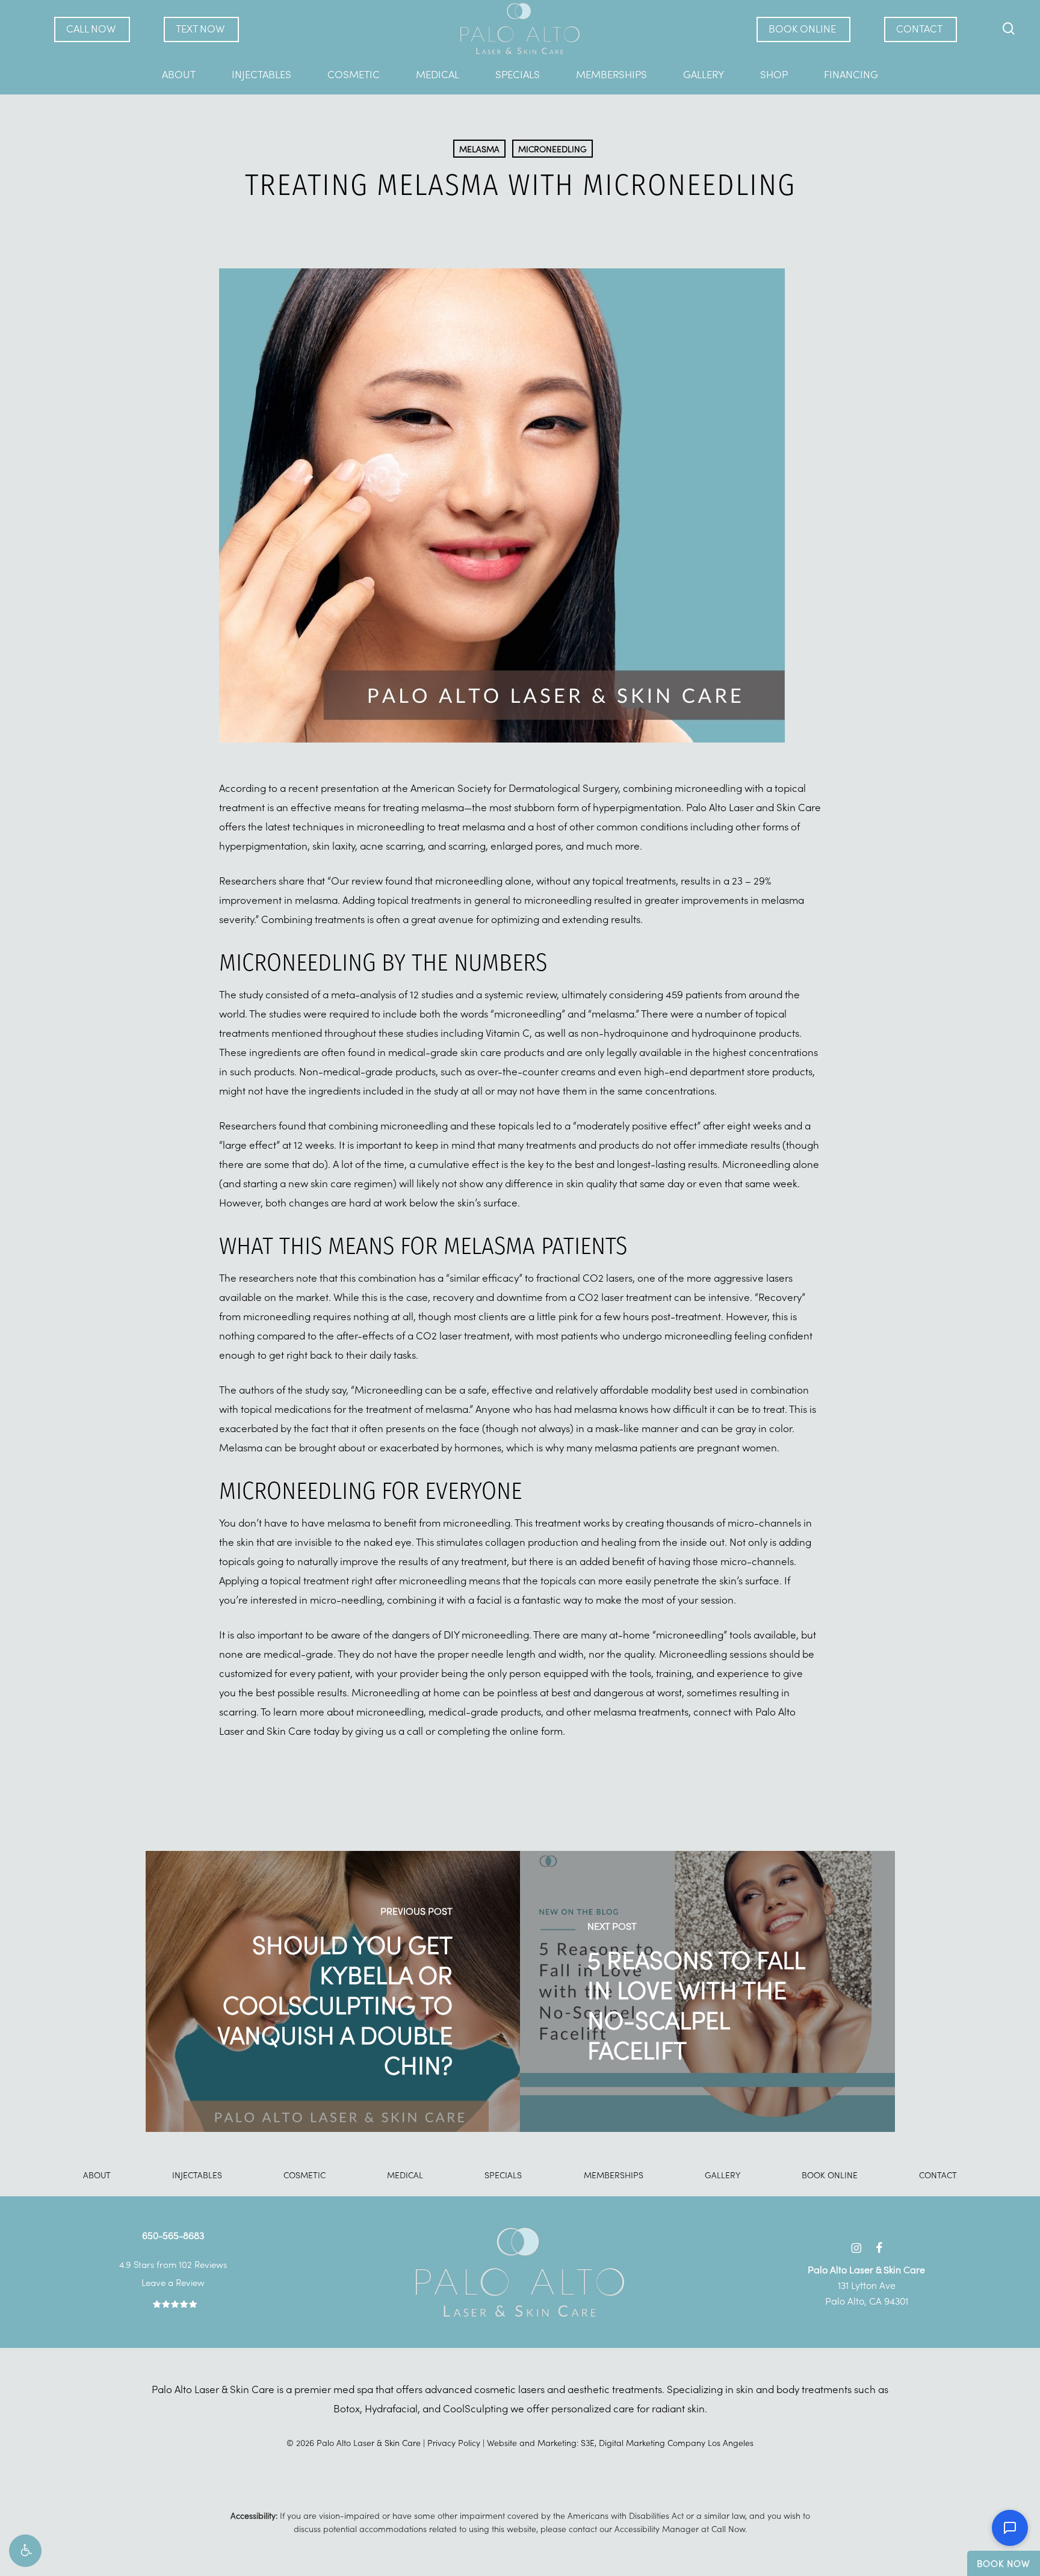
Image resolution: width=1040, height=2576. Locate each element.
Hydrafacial (391, 2408)
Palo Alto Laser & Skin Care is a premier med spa (262, 2389)
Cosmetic (305, 2175)
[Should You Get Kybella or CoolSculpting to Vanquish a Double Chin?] (333, 1991)
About (97, 2175)
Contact (938, 2175)
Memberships (614, 2175)
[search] (1009, 29)
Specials (503, 2175)
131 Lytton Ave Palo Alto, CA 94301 (866, 2285)
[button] (25, 2551)
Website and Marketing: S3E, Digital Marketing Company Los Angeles (620, 2442)
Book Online (830, 2175)
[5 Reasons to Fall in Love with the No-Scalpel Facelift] (707, 1991)
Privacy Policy (454, 2442)
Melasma (479, 149)
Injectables (197, 2175)
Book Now (1004, 2563)
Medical (405, 2175)
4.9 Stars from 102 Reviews (173, 2264)
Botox (347, 2408)
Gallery (723, 2175)
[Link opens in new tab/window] (856, 2246)
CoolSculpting (475, 2408)
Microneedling (552, 149)
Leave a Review (173, 2282)
